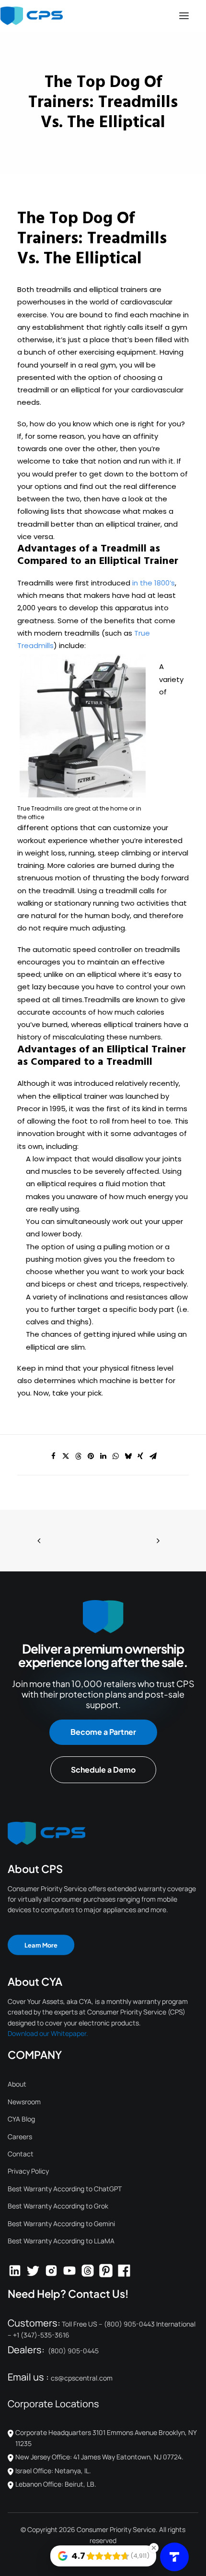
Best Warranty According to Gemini (61, 2224)
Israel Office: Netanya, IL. (53, 2471)
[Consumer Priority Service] (31, 16)
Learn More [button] (41, 1944)
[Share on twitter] (66, 1456)
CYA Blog (21, 2119)
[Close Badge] (154, 2548)
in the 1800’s (154, 583)
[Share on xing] (140, 1456)
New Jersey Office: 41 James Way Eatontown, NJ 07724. (99, 2457)
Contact (21, 2154)
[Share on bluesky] (128, 1456)
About (17, 2084)
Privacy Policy (28, 2171)
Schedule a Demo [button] (103, 1770)
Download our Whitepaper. (48, 2033)
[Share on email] (153, 1456)
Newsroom (24, 2102)
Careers (20, 2137)
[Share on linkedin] (103, 1456)
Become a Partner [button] (103, 1732)
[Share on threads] (78, 1456)
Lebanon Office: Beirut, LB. (56, 2484)
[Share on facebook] (53, 1456)
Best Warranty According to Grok (58, 2206)
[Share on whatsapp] (115, 1456)
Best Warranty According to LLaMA (61, 2241)
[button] (184, 16)
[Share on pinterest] (91, 1456)
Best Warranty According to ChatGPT (65, 2189)
